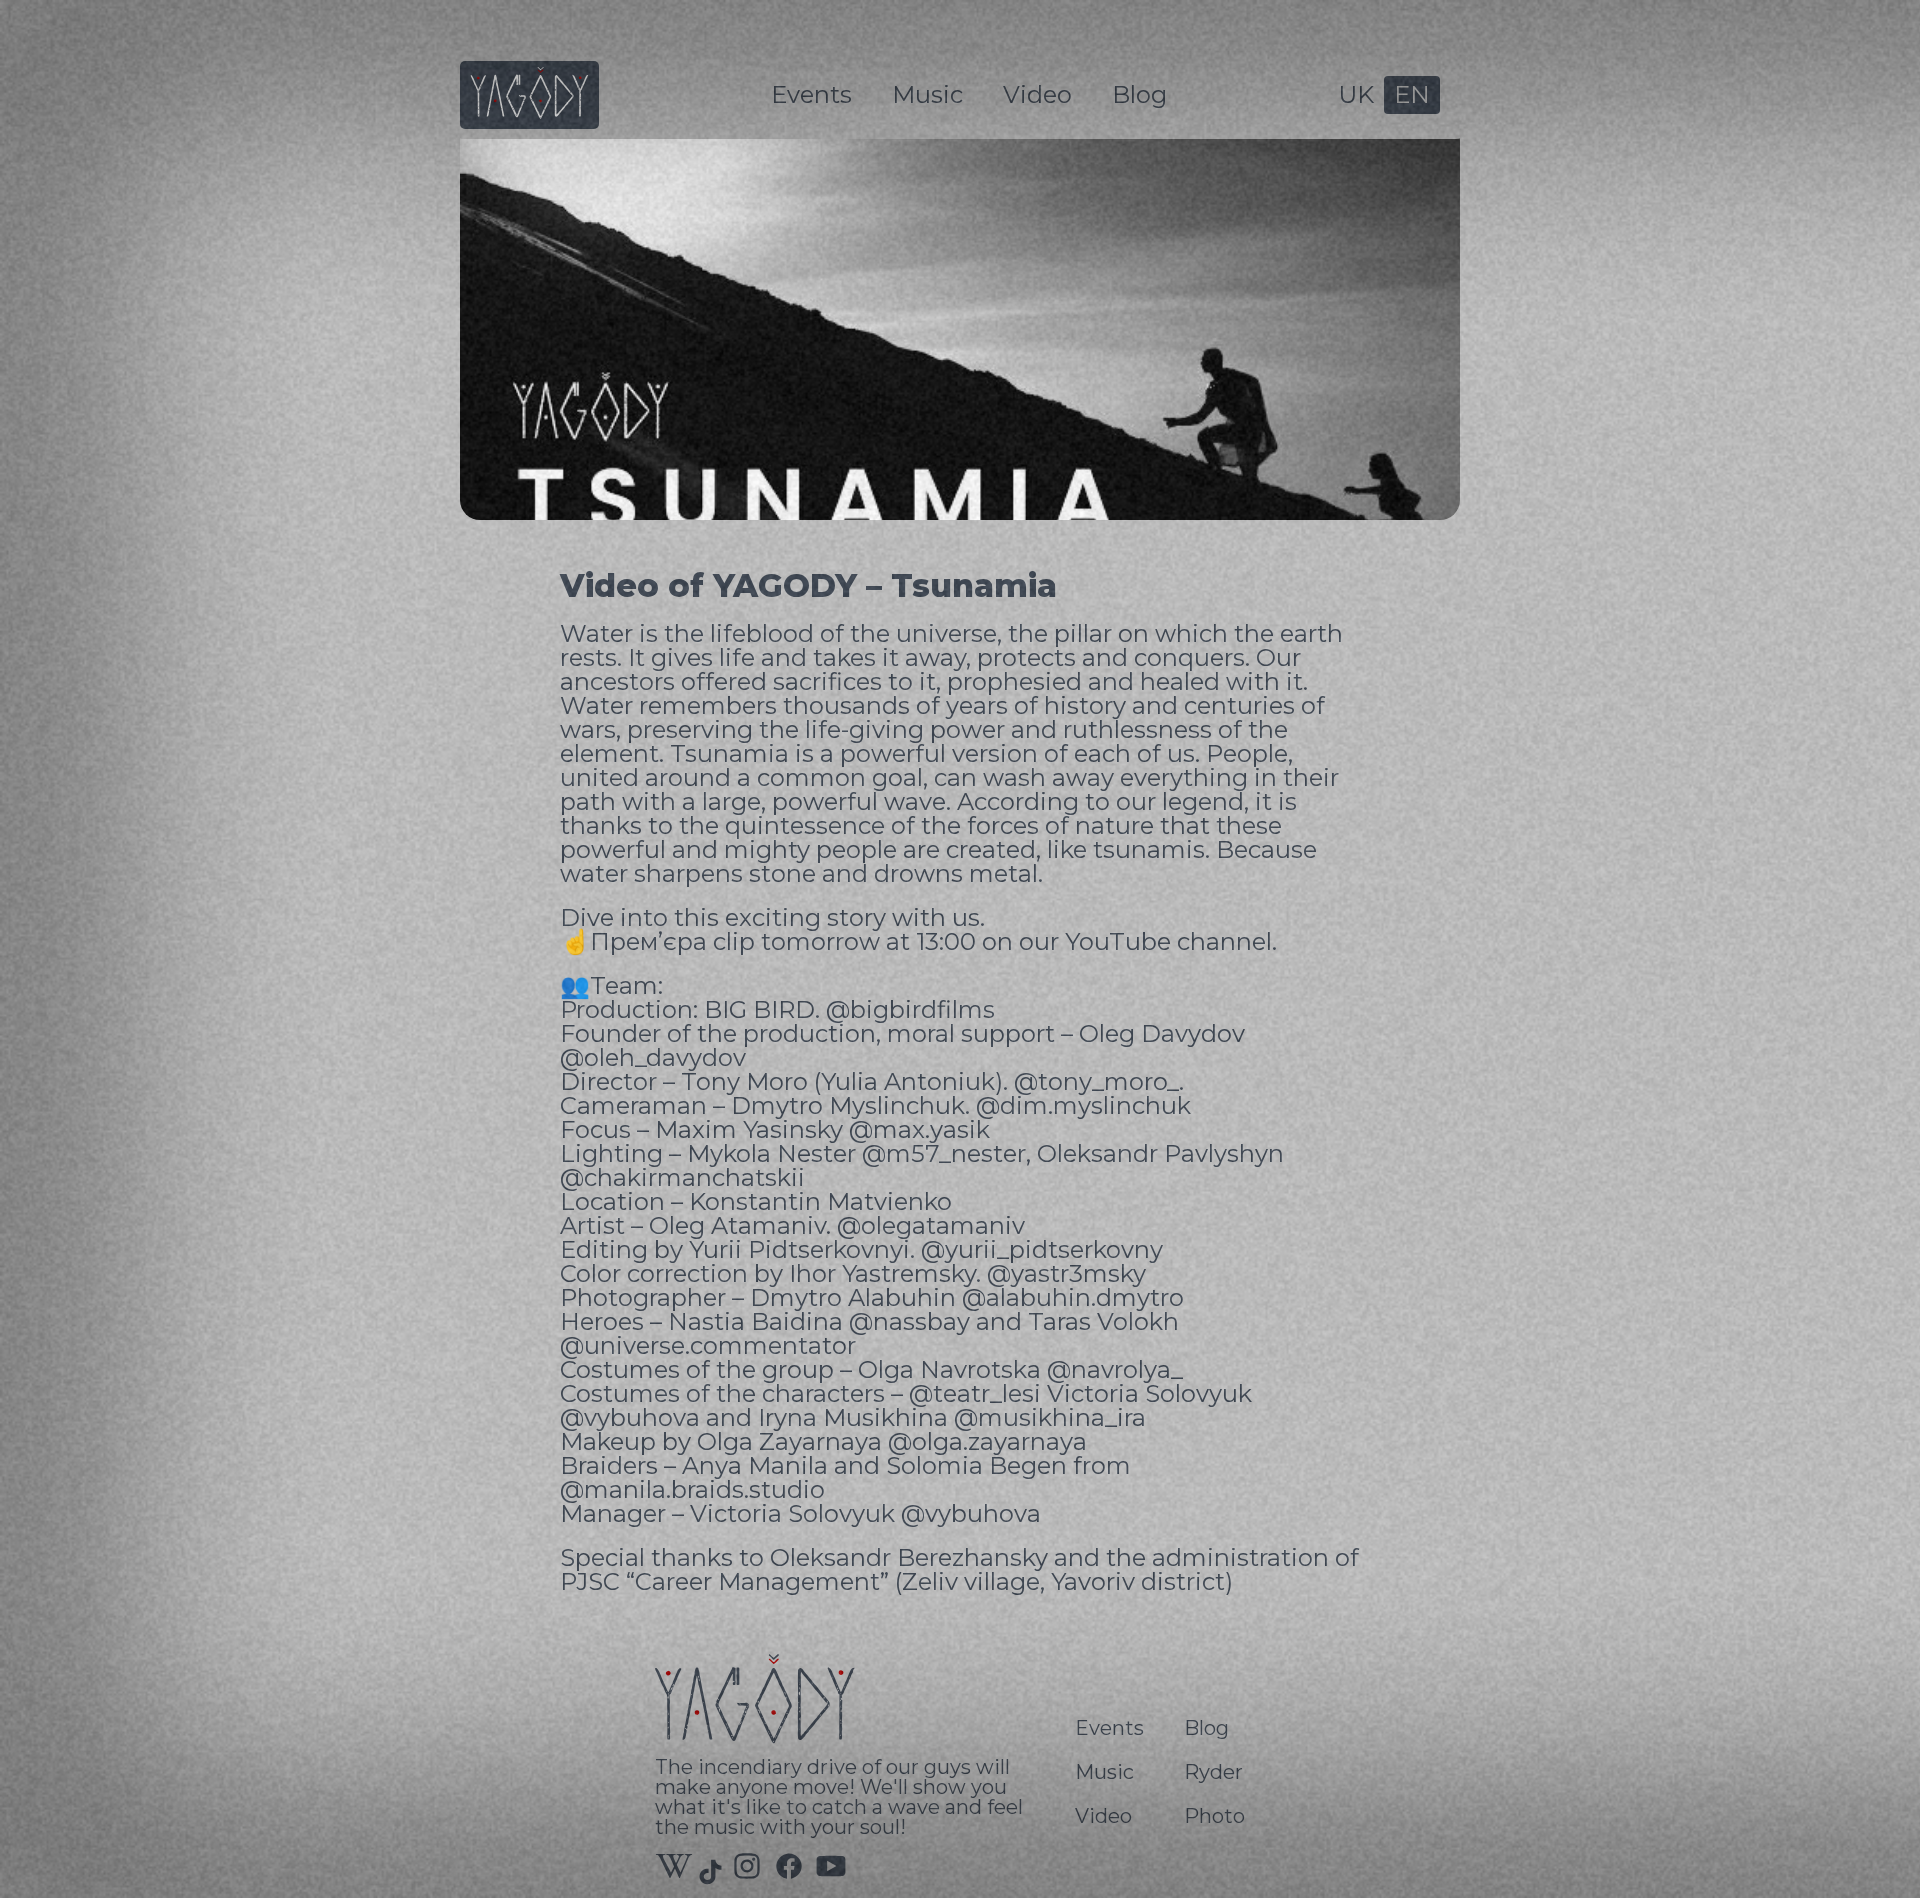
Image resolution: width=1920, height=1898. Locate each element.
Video (1037, 94)
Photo (1214, 1816)
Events (811, 94)
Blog (1139, 94)
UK (1356, 94)
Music (927, 94)
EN (1412, 94)
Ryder (1213, 1772)
